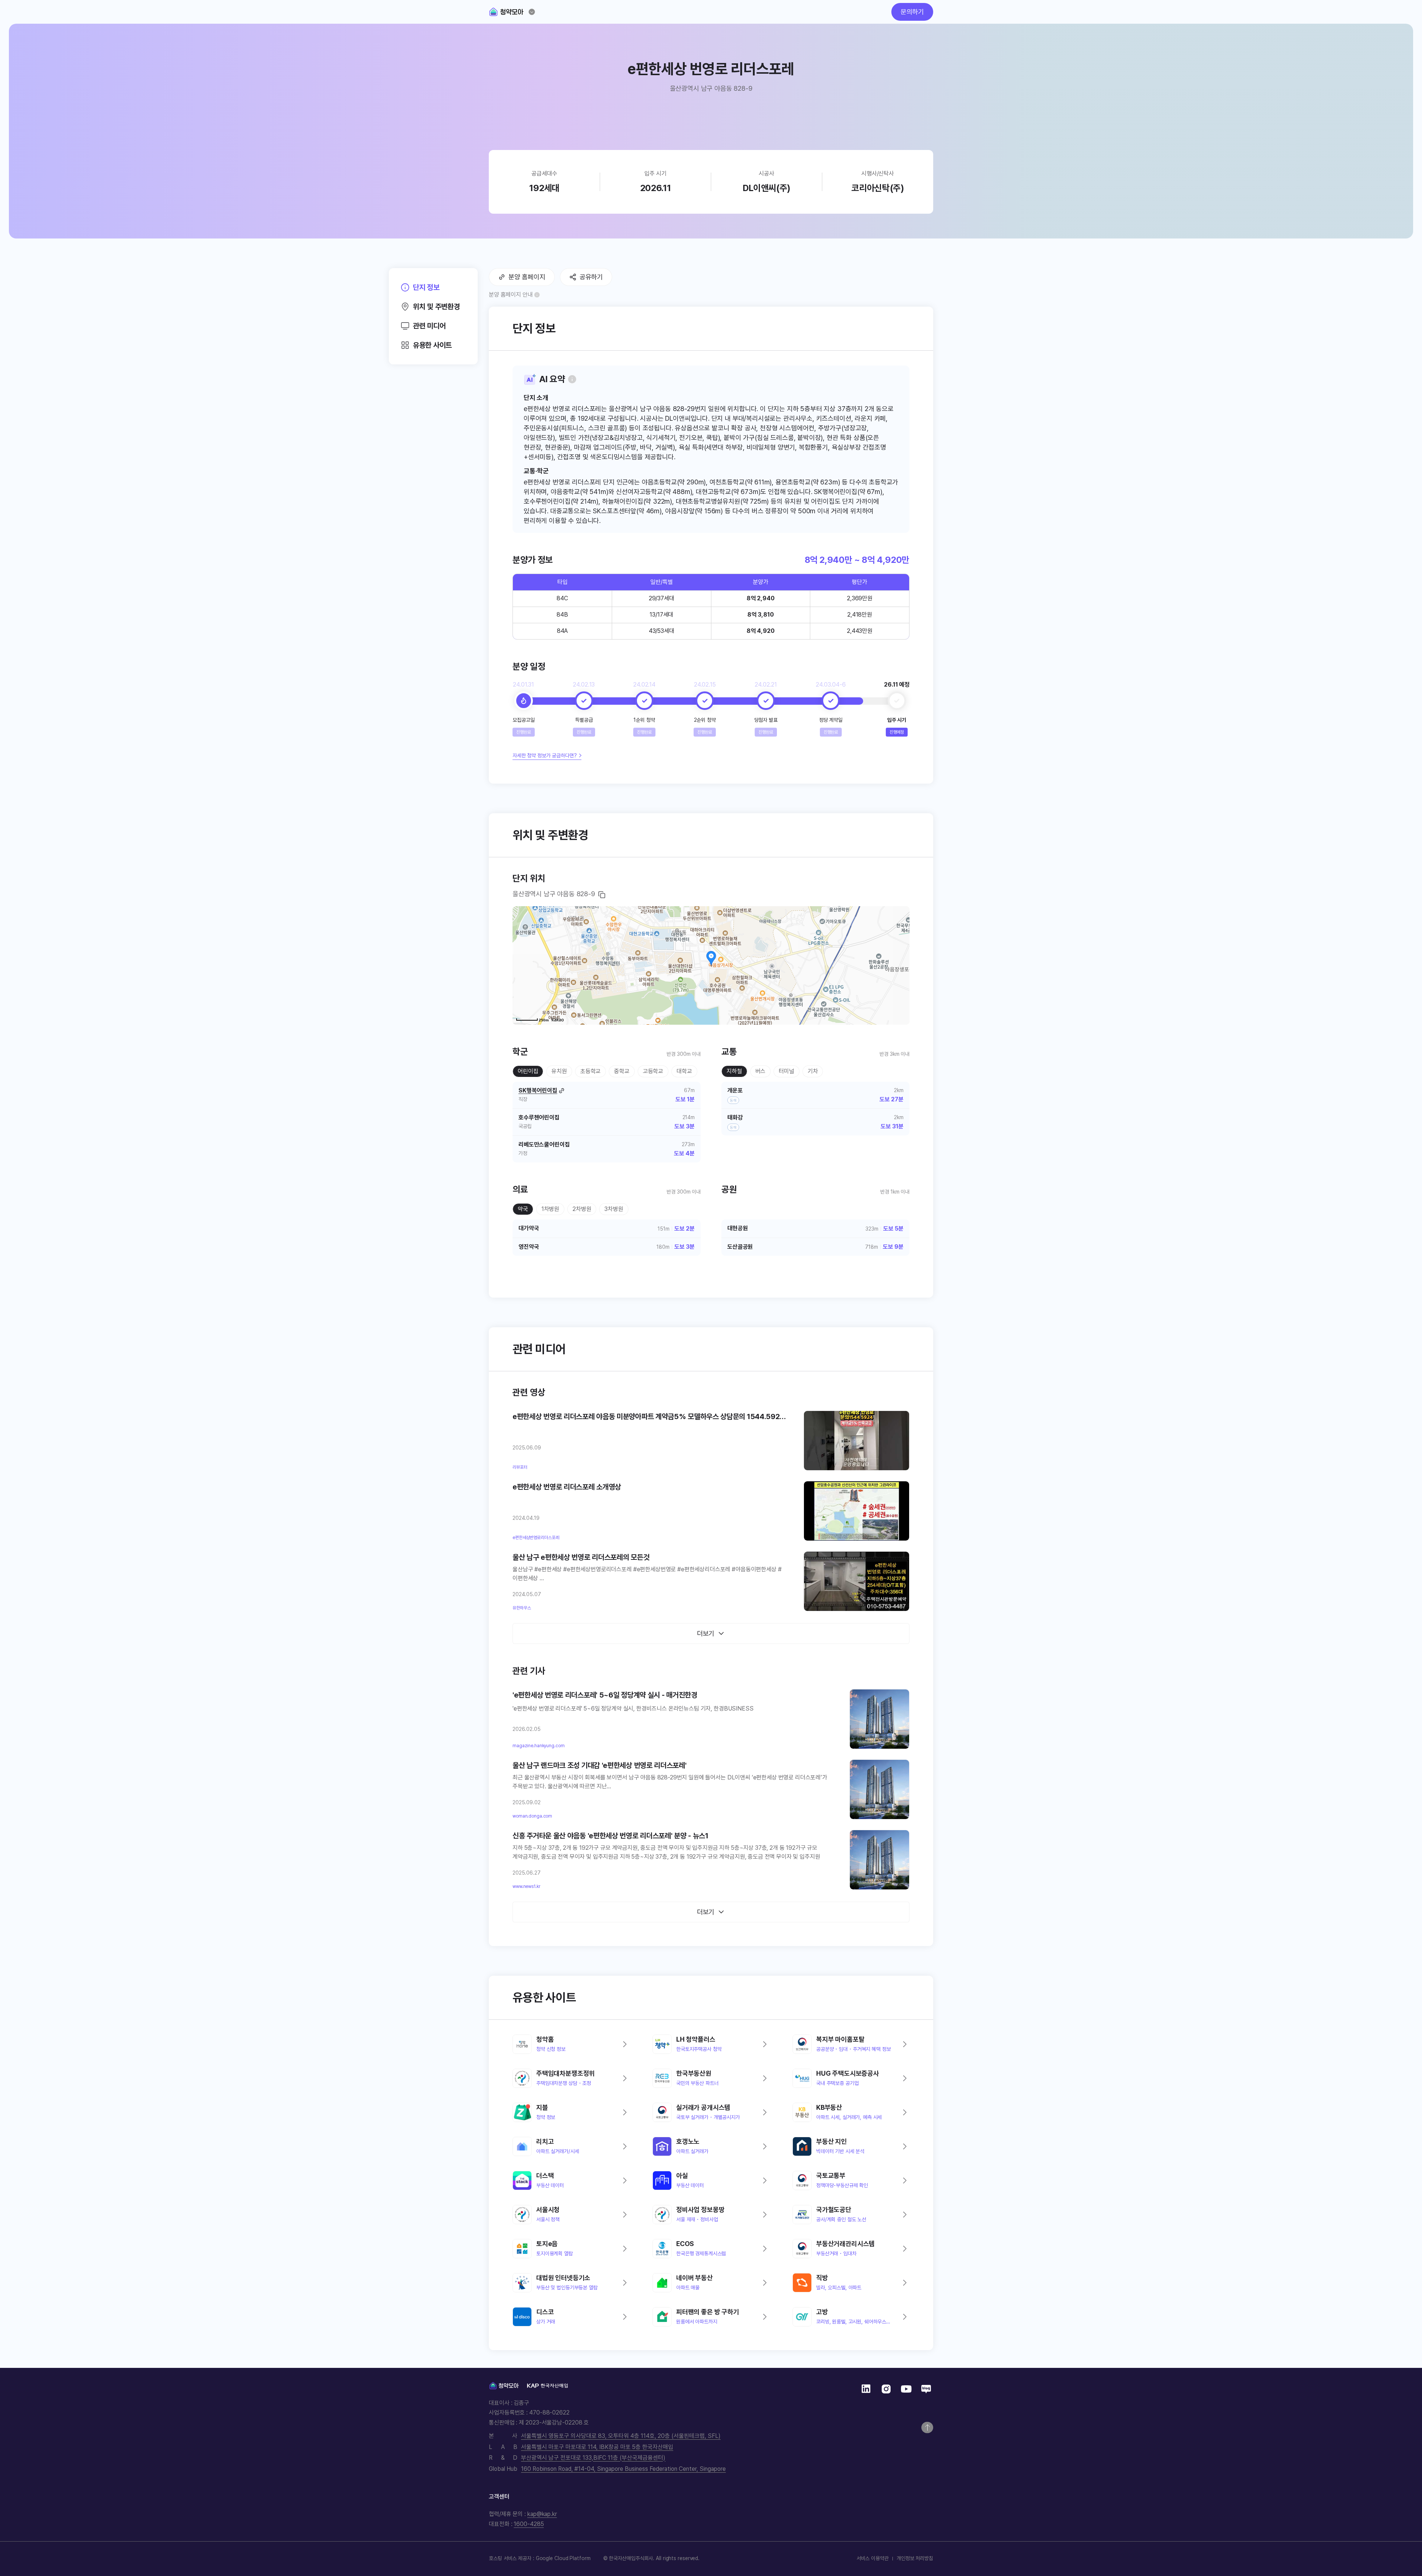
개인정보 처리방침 (915, 2558)
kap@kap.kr (542, 2514)
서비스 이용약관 (873, 2558)
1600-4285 (529, 2524)
